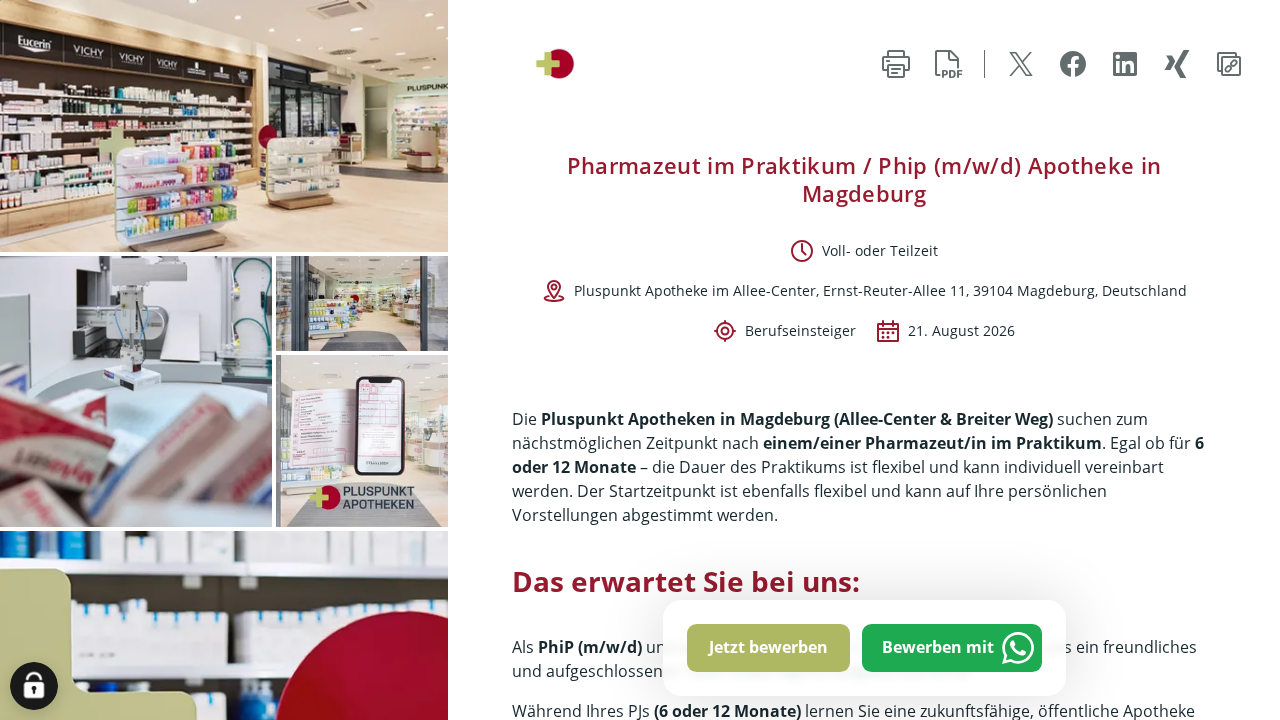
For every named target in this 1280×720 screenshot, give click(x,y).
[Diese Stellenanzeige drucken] (896, 64)
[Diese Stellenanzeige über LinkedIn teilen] (1125, 64)
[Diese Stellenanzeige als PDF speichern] (948, 64)
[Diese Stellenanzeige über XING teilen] (1177, 64)
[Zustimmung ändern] (34, 686)
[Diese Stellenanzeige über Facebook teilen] (1073, 64)
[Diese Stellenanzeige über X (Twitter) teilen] (1021, 64)
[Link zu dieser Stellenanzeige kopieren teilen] (1229, 64)
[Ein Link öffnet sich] (575, 64)
